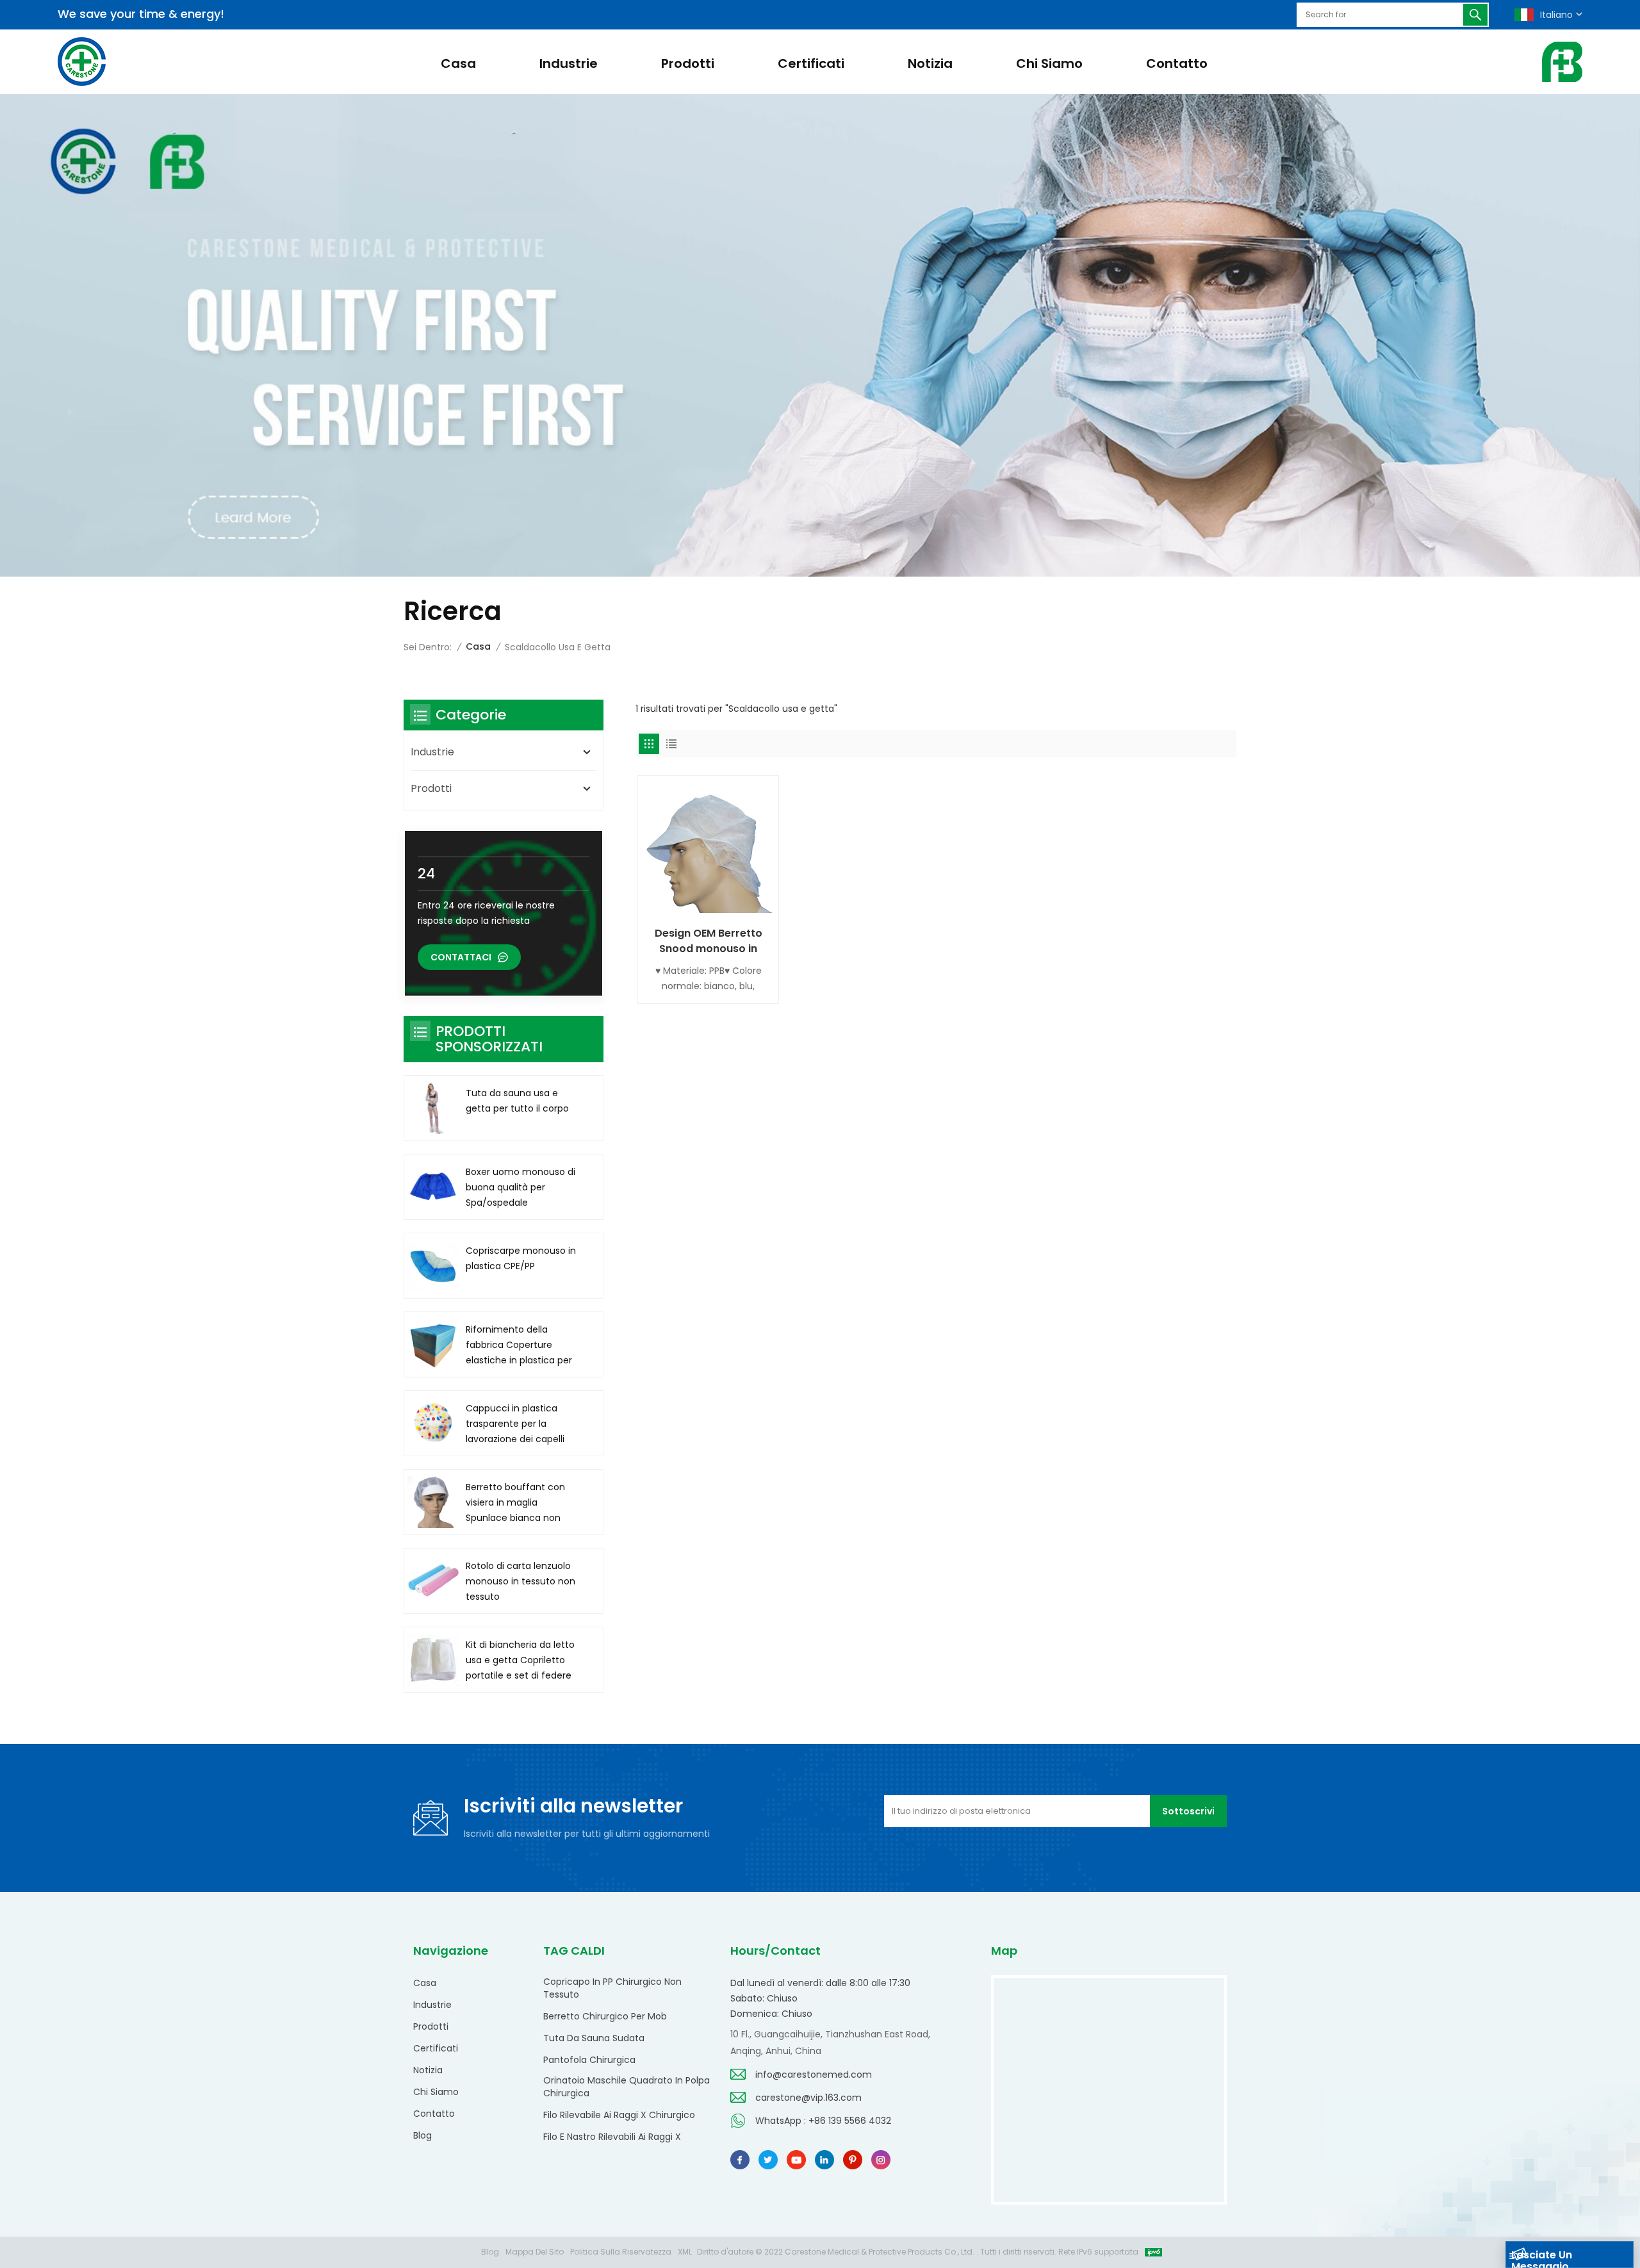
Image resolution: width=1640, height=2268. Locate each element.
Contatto (1177, 63)
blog (422, 2135)
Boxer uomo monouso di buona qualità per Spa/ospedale (521, 1187)
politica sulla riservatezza (621, 2252)
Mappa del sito (535, 2252)
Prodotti (688, 63)
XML (685, 2252)
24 (426, 874)
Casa (458, 63)
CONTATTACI (461, 957)
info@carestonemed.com (814, 2075)
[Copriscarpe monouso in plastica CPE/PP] (433, 1266)
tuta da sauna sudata (594, 2038)
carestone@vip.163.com (808, 2098)
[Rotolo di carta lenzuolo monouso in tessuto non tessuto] (433, 1581)
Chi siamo (1049, 63)
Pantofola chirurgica (589, 2060)
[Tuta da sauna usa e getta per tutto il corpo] (433, 1108)
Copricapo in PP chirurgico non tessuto (612, 1988)
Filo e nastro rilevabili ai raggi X (612, 2137)
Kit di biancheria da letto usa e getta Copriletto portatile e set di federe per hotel (520, 1661)
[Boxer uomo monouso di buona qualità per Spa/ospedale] (433, 1187)
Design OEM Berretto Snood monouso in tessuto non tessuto (709, 941)
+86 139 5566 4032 (850, 2121)
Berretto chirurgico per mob (605, 2016)
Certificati (811, 63)
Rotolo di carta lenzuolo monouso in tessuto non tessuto (521, 1581)
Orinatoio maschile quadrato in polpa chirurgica (627, 2087)
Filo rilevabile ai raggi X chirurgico (619, 2115)
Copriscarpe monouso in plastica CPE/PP (521, 1258)
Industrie (569, 63)
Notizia (930, 63)
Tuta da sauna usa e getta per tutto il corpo (517, 1101)
